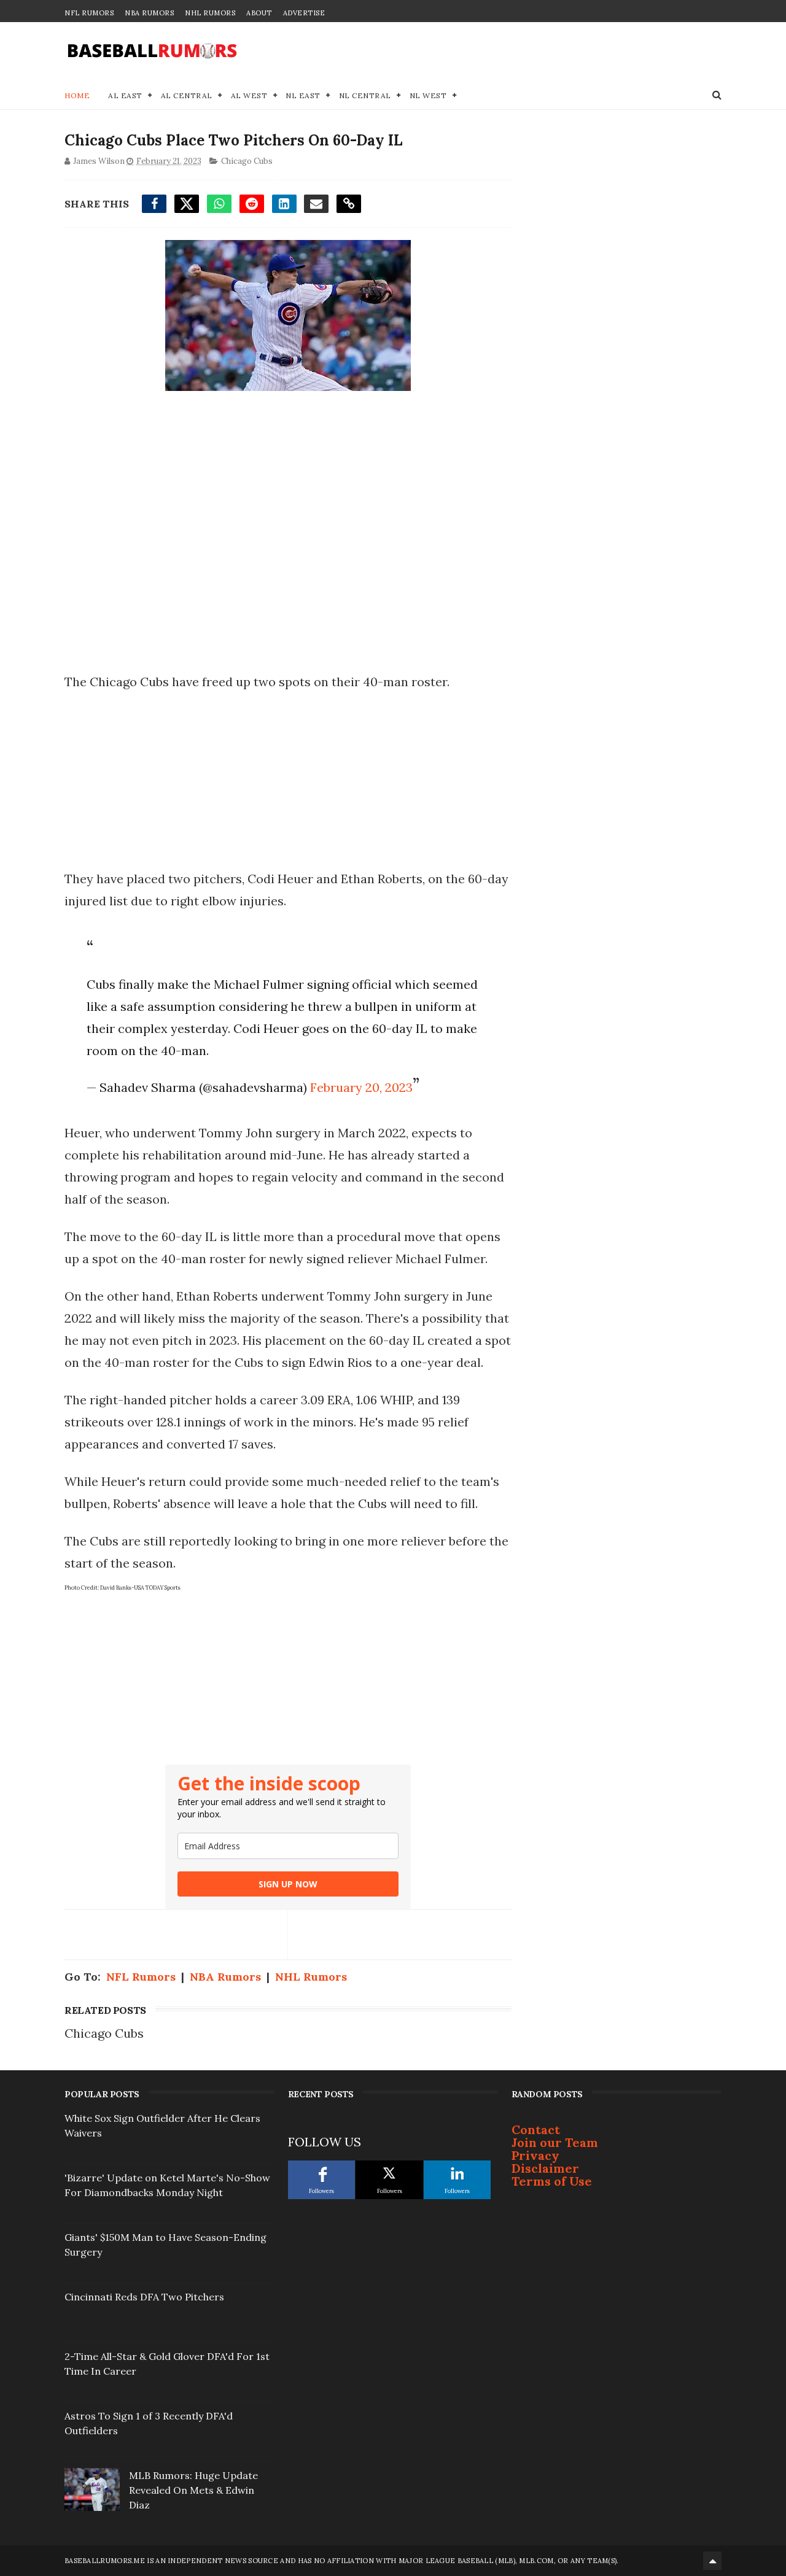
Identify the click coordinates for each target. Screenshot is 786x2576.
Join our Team (555, 2142)
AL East (125, 95)
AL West (249, 95)
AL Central (187, 95)
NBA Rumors (149, 13)
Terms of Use (552, 2181)
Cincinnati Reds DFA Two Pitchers (144, 2297)
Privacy (535, 2155)
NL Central (365, 95)
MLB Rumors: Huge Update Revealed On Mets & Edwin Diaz (193, 2490)
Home (77, 95)
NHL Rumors (210, 13)
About (259, 13)
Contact (536, 2129)
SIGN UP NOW (288, 1884)
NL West (428, 95)
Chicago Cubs (247, 161)
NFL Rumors (89, 13)
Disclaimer (545, 2168)
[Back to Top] (712, 2561)
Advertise (304, 13)
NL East (303, 95)
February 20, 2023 (361, 1087)
